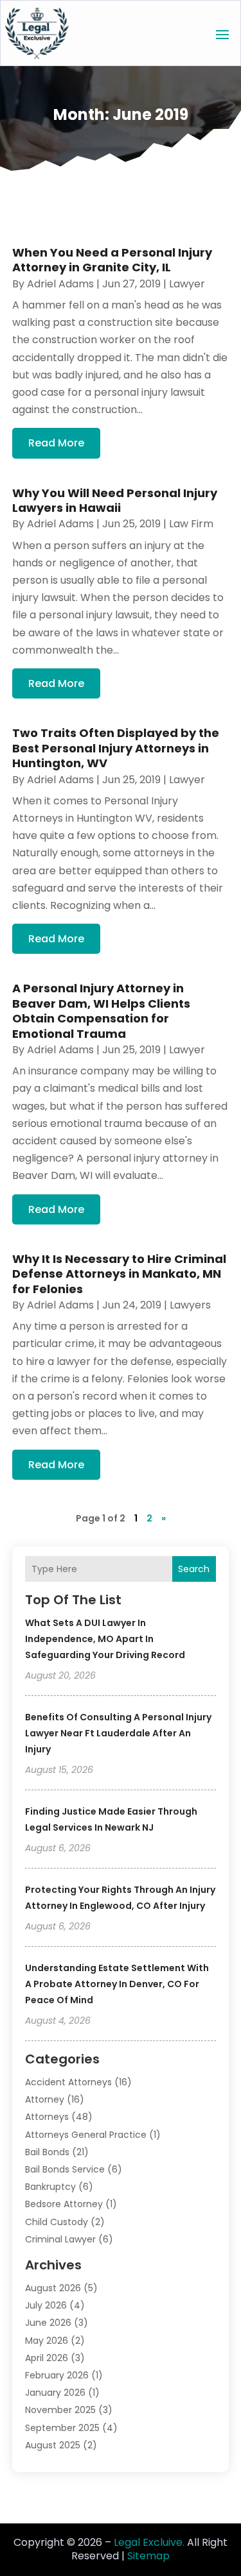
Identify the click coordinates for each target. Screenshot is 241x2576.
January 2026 (55, 2393)
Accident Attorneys (68, 2082)
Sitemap (148, 2556)
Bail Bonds (47, 2152)
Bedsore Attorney (64, 2204)
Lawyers (190, 1305)
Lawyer (187, 284)
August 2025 (53, 2445)
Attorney (45, 2099)
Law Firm (191, 524)
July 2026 (46, 2305)
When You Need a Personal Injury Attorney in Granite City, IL (112, 260)
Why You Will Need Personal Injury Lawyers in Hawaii (115, 500)
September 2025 (62, 2428)
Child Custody (57, 2222)
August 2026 (53, 2288)
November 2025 (60, 2410)
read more (56, 443)
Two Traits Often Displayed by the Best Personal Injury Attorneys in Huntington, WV (116, 748)
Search (194, 1569)
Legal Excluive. (149, 2542)
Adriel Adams (60, 284)
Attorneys (47, 2117)
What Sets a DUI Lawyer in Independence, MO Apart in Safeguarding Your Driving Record (105, 1639)
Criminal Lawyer (60, 2239)
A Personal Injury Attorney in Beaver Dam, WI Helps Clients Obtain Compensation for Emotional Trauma (101, 1011)
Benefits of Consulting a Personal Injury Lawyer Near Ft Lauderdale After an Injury (118, 1733)
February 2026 (57, 2375)
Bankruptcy (50, 2187)
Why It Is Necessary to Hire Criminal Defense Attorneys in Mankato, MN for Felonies (119, 1274)
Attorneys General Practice (86, 2135)
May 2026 (47, 2341)
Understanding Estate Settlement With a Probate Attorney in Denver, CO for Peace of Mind (117, 1984)
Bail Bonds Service (65, 2169)
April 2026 (47, 2358)
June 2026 (48, 2323)
